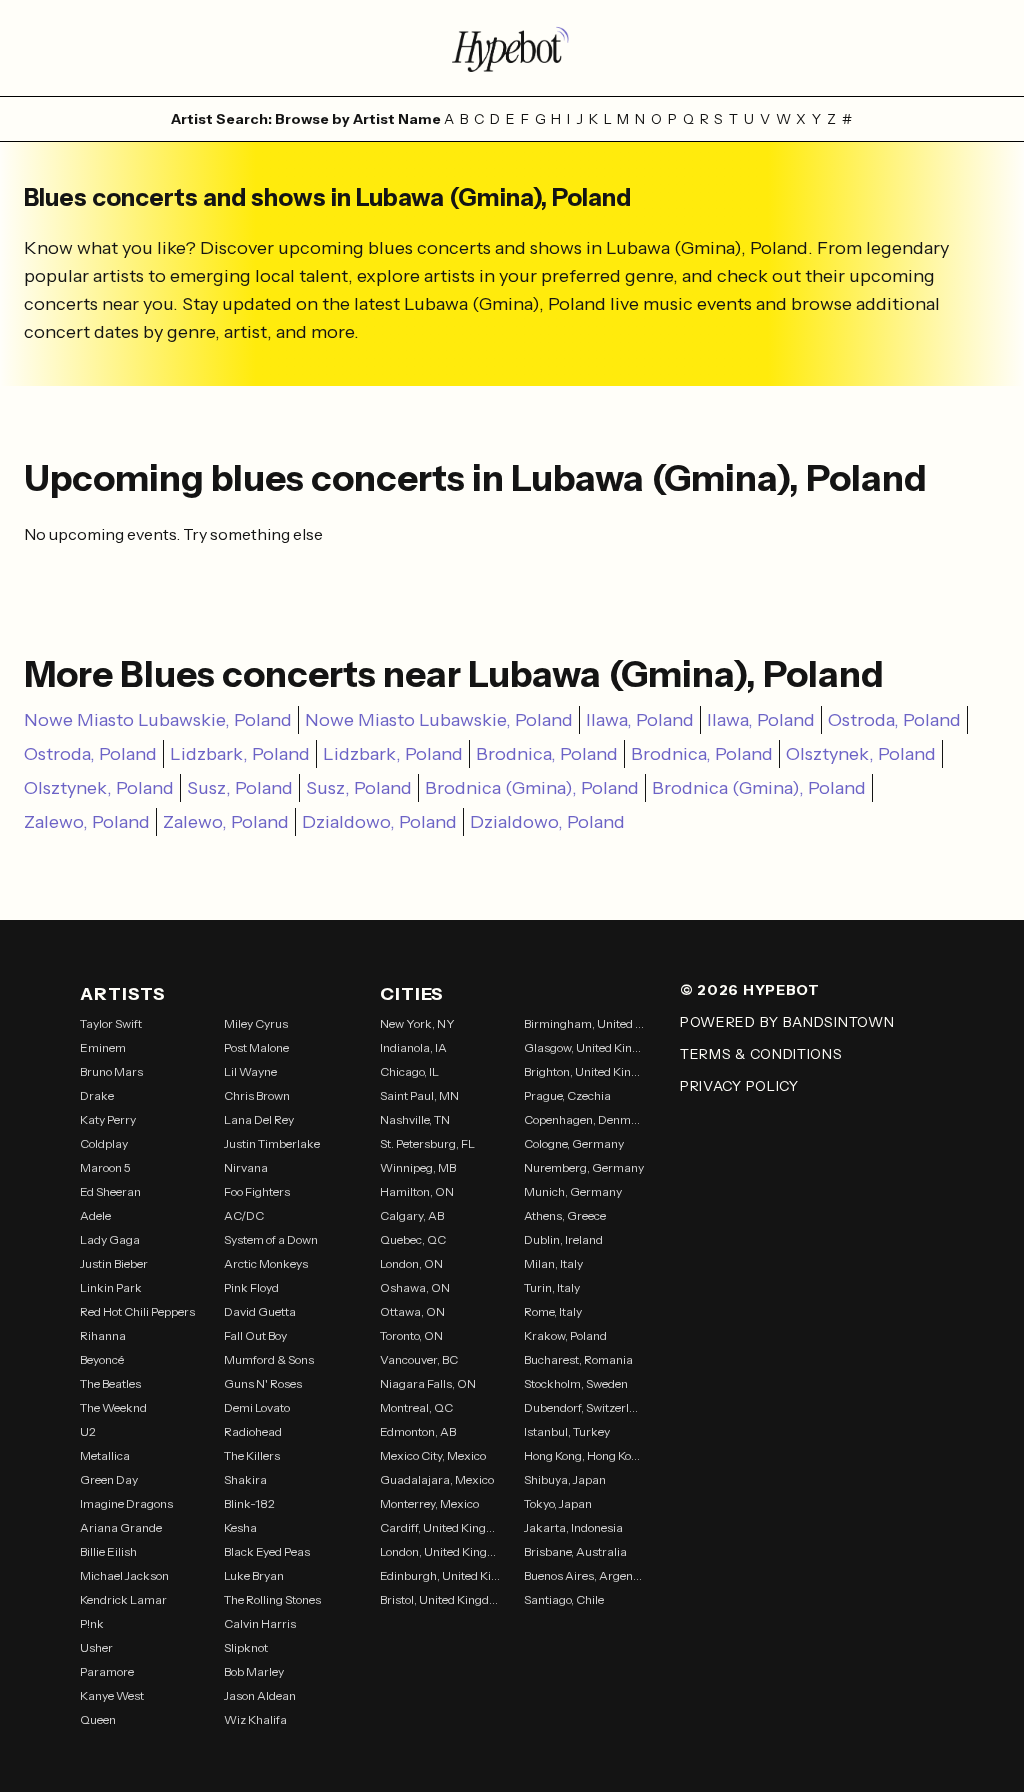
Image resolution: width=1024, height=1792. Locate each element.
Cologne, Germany (574, 1143)
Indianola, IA (413, 1047)
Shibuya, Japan (565, 1479)
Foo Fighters (257, 1191)
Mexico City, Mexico (433, 1455)
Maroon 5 (105, 1167)
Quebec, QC (413, 1239)
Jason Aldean (260, 1695)
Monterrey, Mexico (429, 1503)
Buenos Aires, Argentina (584, 1575)
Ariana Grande (121, 1527)
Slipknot (246, 1647)
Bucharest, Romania (578, 1359)
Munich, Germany (573, 1191)
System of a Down (271, 1239)
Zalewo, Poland (87, 822)
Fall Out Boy (255, 1335)
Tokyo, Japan (558, 1503)
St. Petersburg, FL (427, 1143)
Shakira (245, 1479)
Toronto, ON (411, 1335)
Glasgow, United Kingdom (584, 1047)
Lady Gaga (110, 1239)
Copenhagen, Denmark (584, 1119)
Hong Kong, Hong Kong (584, 1455)
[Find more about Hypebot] (512, 48)
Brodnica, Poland (547, 754)
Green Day (109, 1479)
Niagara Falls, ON (428, 1383)
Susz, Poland (240, 788)
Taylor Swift (111, 1023)
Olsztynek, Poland (861, 754)
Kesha (240, 1527)
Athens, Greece (565, 1215)
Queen (98, 1719)
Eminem (103, 1047)
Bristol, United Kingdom (440, 1599)
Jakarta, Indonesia (573, 1527)
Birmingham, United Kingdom (584, 1023)
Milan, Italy (553, 1263)
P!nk (92, 1623)
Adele (95, 1215)
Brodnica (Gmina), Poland (532, 788)
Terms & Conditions (761, 1054)
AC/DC (244, 1215)
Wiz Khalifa (255, 1719)
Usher (96, 1647)
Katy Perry (108, 1119)
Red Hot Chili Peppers (137, 1311)
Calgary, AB (412, 1215)
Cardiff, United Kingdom (440, 1527)
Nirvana (246, 1167)
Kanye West (112, 1695)
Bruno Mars (111, 1071)
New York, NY (417, 1023)
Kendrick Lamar (123, 1599)
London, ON (411, 1263)
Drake (97, 1095)
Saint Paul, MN (419, 1095)
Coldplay (104, 1143)
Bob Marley (254, 1671)
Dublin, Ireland (563, 1239)
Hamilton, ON (417, 1191)
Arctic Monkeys (266, 1263)
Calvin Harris (260, 1623)
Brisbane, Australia (575, 1551)
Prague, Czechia (567, 1095)
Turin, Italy (552, 1287)
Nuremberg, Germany (584, 1167)
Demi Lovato (257, 1407)
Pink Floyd (251, 1287)
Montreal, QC (416, 1407)
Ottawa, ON (412, 1311)
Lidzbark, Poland (240, 754)
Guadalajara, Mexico (437, 1479)
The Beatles (110, 1383)
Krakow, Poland (565, 1335)
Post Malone (256, 1047)
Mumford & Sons (269, 1359)
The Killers (252, 1455)
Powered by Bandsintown (787, 1022)
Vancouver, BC (419, 1359)
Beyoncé (102, 1359)
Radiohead (253, 1431)
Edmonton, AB (418, 1431)
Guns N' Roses (263, 1383)
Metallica (105, 1455)
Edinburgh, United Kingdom (440, 1575)
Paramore (107, 1671)
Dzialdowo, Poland (379, 822)
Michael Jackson (124, 1575)
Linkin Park (111, 1287)
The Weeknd (113, 1407)
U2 (88, 1431)
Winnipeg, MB (418, 1167)
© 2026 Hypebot (750, 990)
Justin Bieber (114, 1263)
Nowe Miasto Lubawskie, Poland (158, 720)
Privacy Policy (739, 1086)
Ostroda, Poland (894, 720)
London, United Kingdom (440, 1551)
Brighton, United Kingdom (584, 1071)
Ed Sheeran (110, 1191)
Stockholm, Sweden (576, 1383)
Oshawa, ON (415, 1287)
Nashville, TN (415, 1119)
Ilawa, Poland (640, 720)
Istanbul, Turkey (567, 1431)
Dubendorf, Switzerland (584, 1407)
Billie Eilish (108, 1551)
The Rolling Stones (272, 1599)
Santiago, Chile (564, 1599)
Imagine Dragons (126, 1503)
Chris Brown (257, 1095)
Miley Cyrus (256, 1023)
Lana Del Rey (259, 1119)
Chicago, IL (409, 1071)
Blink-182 (249, 1503)
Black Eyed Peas (267, 1551)
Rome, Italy (553, 1311)
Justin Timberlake (272, 1143)
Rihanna (103, 1335)
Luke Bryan (254, 1575)
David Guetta (260, 1311)
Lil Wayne (250, 1071)
